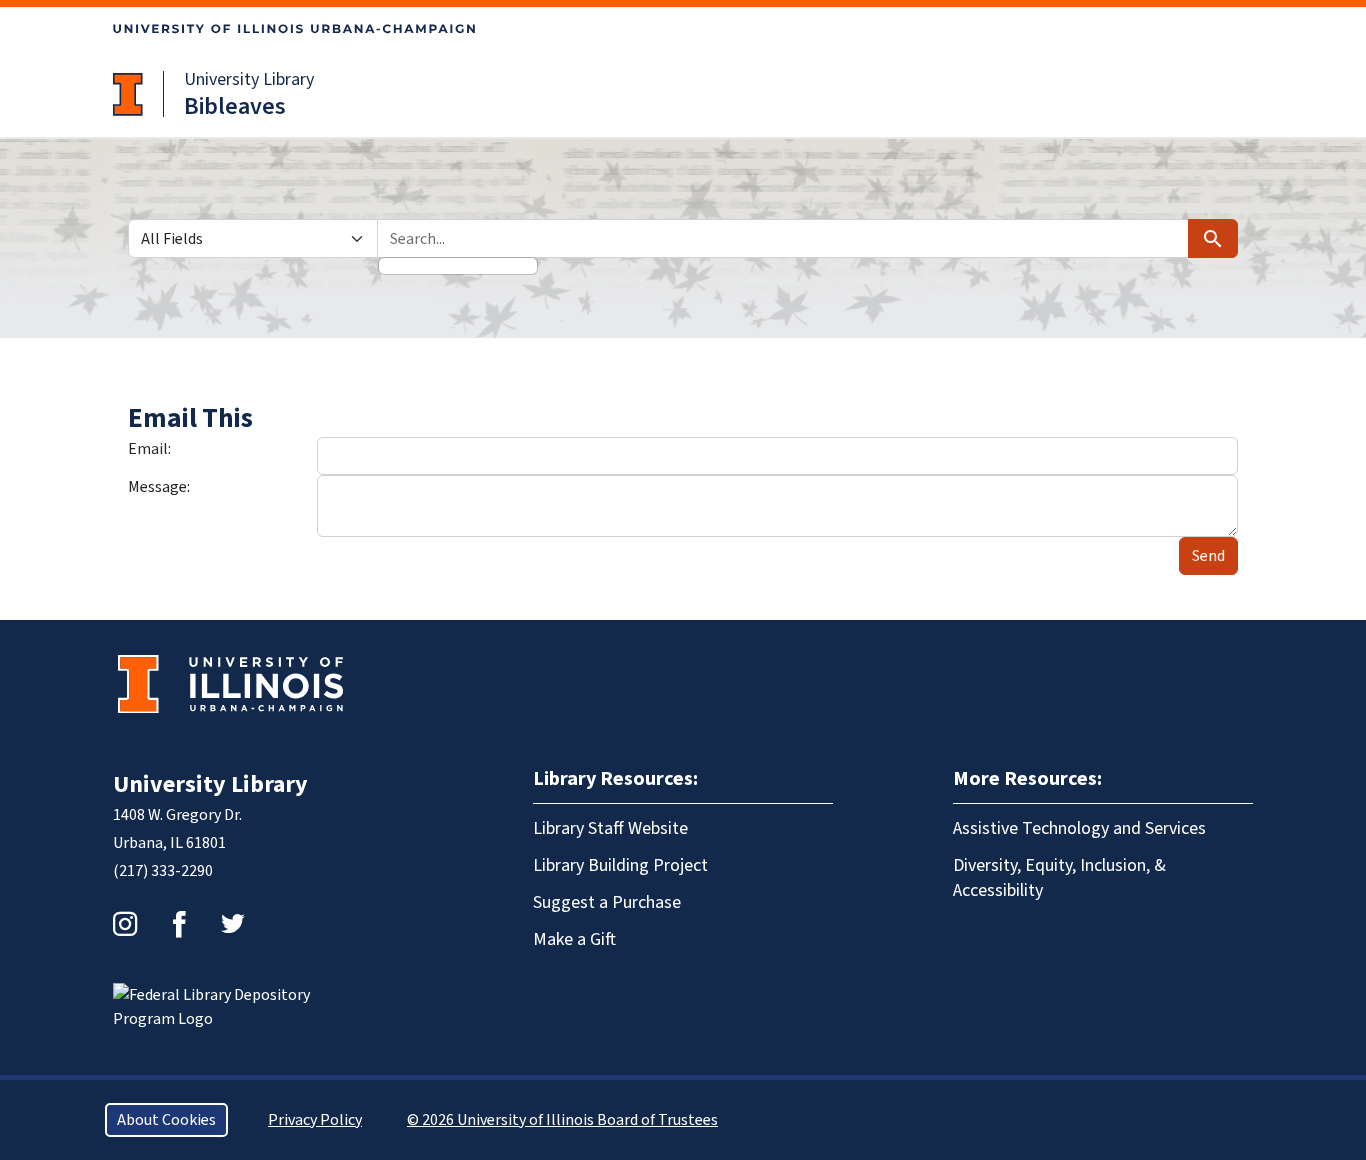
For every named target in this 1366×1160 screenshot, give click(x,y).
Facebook (179, 924)
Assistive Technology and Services (1079, 828)
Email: (149, 449)
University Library (249, 79)
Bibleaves (235, 106)
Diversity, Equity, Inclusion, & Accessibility (1059, 878)
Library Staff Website (610, 828)
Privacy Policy (315, 1120)
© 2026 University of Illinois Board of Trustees (562, 1120)
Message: (159, 487)
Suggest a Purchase (607, 902)
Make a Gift (574, 939)
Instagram (125, 924)
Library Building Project (620, 865)
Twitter (233, 924)
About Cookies (166, 1120)
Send (1208, 556)
